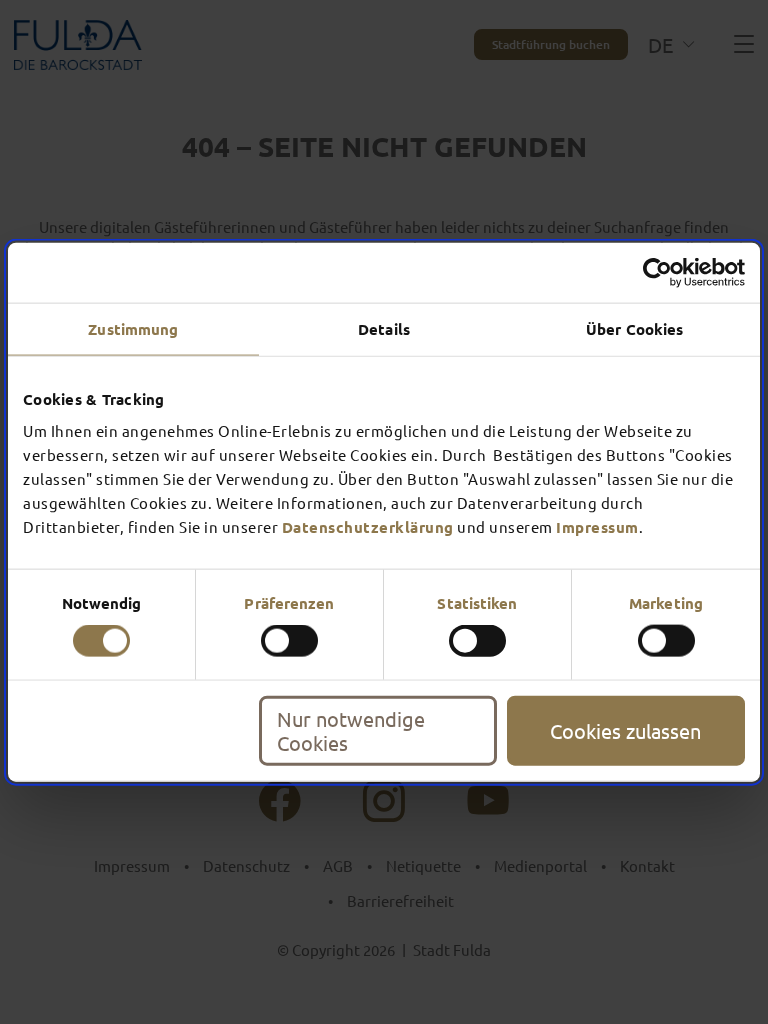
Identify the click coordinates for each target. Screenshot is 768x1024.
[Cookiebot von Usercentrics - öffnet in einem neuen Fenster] (657, 273)
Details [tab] (384, 329)
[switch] (289, 641)
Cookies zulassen (625, 729)
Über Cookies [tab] (634, 329)
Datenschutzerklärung (368, 526)
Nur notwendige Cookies (351, 729)
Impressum (597, 526)
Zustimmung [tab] (133, 329)
